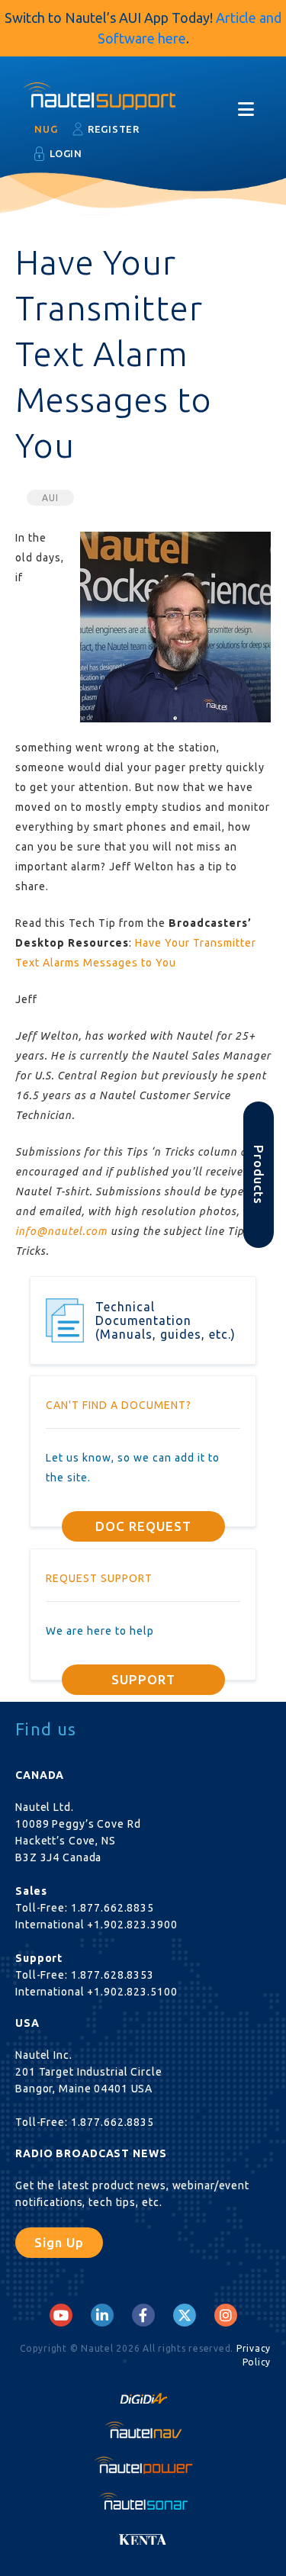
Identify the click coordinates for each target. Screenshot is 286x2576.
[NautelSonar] (143, 2500)
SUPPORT (143, 1679)
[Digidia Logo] (143, 2394)
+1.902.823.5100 (132, 1992)
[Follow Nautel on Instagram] (226, 2315)
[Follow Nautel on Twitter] (185, 2315)
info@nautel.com (61, 1231)
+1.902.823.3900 (132, 1925)
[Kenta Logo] (143, 2536)
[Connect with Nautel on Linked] (102, 2315)
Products (259, 1175)
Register (114, 129)
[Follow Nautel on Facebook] (143, 2315)
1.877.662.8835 (112, 1908)
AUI (50, 498)
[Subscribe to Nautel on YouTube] (61, 2315)
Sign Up (59, 2242)
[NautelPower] (143, 2465)
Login (66, 153)
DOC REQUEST (143, 1526)
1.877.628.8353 (112, 1975)
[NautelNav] (143, 2430)
